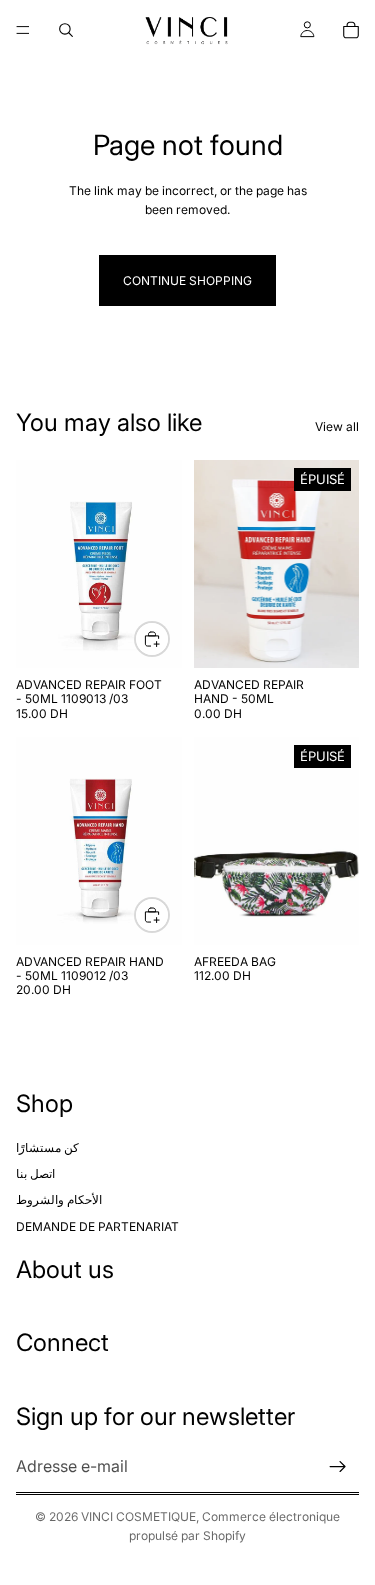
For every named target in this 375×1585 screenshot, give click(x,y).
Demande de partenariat (97, 1226)
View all (337, 426)
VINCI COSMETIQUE (138, 1516)
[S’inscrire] (338, 1467)
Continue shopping (187, 280)
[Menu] (23, 30)
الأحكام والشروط (59, 1200)
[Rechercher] (66, 30)
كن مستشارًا (47, 1147)
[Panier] (351, 30)
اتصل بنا (35, 1173)
